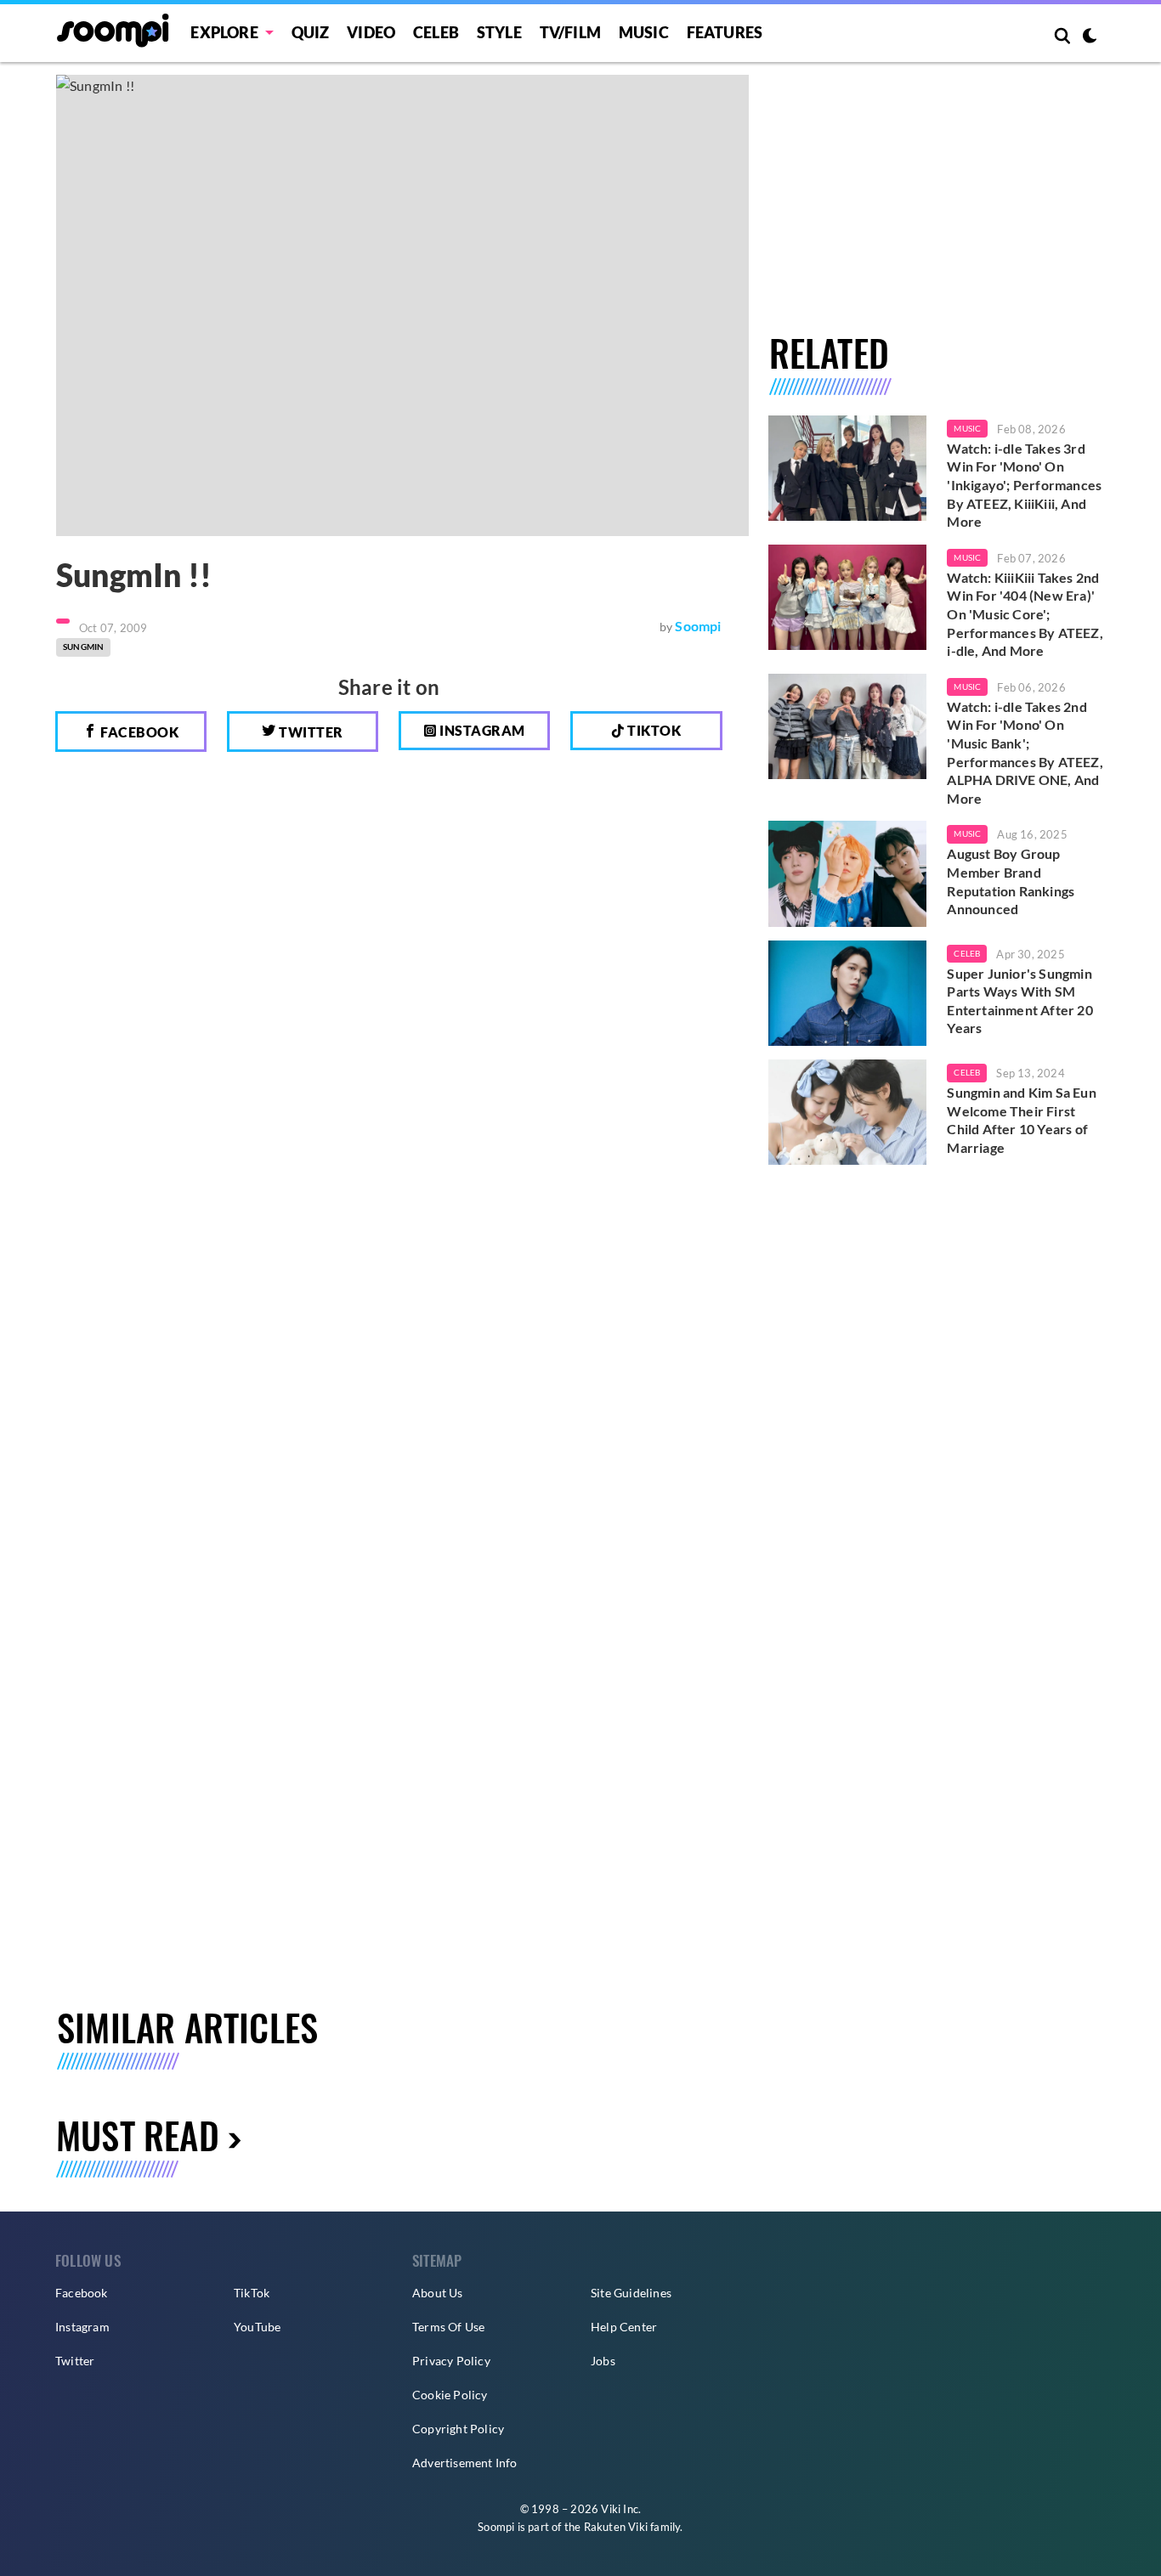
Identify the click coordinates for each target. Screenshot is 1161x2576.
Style (499, 32)
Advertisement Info (465, 2463)
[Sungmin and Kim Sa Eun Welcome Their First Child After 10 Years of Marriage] (848, 1112)
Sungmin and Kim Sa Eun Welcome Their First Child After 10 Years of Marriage (1021, 1120)
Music (644, 32)
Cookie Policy (450, 2395)
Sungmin (83, 647)
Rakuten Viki (616, 2527)
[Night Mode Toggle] (1090, 37)
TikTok (252, 2293)
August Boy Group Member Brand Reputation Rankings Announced (1011, 881)
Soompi (698, 626)
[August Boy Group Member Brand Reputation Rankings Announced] (848, 873)
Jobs (603, 2361)
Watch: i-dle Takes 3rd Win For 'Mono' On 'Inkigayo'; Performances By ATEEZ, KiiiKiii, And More (1024, 485)
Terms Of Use (448, 2327)
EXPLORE (224, 32)
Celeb (436, 32)
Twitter (310, 732)
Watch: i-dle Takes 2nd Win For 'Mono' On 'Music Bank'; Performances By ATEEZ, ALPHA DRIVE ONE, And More (1025, 752)
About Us (438, 2293)
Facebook (139, 732)
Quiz (311, 32)
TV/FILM (570, 32)
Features (725, 32)
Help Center (624, 2327)
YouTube (257, 2327)
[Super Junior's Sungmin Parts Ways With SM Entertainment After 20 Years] (848, 993)
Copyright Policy (458, 2429)
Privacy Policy (451, 2361)
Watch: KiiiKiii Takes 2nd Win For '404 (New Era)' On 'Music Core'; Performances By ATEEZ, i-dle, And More (1025, 614)
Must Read (138, 2135)
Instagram (481, 730)
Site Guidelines (631, 2293)
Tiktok (653, 730)
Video (371, 32)
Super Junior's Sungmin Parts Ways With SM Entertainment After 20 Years (1019, 1001)
